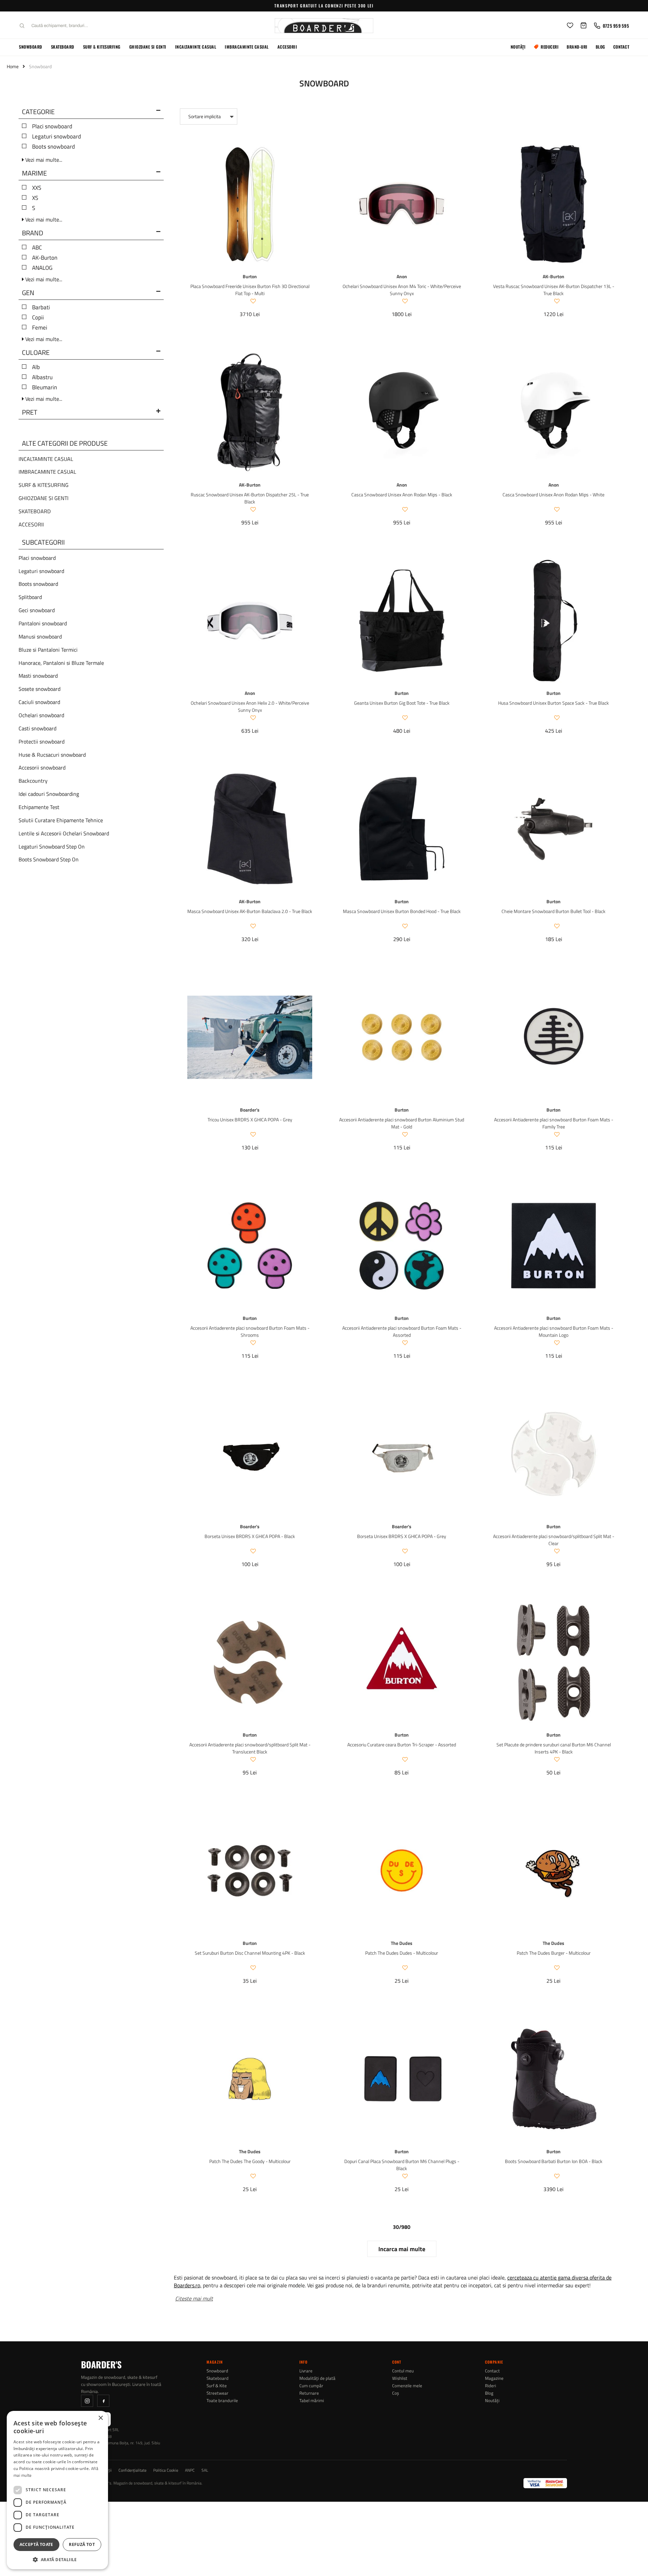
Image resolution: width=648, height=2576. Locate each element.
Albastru (42, 377)
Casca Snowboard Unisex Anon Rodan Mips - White (553, 495)
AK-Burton (45, 258)
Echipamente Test (39, 807)
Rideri (491, 2386)
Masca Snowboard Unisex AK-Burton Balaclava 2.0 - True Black (250, 911)
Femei (40, 328)
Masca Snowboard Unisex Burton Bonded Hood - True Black (402, 911)
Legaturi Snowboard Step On (52, 847)
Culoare (36, 353)
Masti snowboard (38, 676)
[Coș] (584, 26)
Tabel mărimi (312, 2401)
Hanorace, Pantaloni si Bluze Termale (61, 663)
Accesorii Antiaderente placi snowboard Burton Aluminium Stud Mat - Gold (402, 1123)
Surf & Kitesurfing (102, 47)
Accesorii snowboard (42, 767)
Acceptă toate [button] (36, 2544)
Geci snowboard (37, 610)
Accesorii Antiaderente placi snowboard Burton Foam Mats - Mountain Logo (554, 1331)
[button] (57, 2559)
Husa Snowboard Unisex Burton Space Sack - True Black (553, 703)
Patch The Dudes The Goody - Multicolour (250, 2161)
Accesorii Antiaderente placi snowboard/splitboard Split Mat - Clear (554, 1540)
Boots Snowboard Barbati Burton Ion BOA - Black (554, 2161)
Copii (38, 317)
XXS (37, 188)
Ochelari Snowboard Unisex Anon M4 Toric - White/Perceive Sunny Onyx (402, 290)
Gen (28, 293)
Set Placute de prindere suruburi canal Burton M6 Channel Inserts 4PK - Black (554, 1748)
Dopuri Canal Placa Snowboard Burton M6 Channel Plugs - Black (402, 2165)
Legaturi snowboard (57, 136)
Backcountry (33, 781)
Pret (30, 413)
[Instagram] (87, 2401)
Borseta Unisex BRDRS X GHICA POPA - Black (250, 1536)
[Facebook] (103, 2401)
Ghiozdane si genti (148, 47)
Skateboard (63, 47)
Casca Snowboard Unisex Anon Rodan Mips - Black (402, 495)
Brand (33, 234)
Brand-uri (577, 47)
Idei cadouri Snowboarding (49, 794)
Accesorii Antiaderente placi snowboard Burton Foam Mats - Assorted (402, 1331)
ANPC (190, 2470)
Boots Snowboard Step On (49, 859)
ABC (37, 248)
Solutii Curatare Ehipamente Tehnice (61, 820)
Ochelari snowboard (41, 715)
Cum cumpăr (311, 2386)
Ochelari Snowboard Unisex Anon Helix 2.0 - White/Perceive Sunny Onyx (250, 706)
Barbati (41, 307)
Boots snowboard (53, 147)
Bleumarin (45, 387)
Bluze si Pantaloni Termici (48, 650)
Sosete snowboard (39, 689)
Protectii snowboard (42, 741)
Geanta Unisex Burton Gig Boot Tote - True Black (402, 703)
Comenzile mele (407, 2386)
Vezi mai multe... (43, 160)
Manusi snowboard (40, 636)
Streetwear (218, 2393)
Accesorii (287, 47)
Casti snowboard (37, 728)
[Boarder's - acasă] (324, 26)
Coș (396, 2393)
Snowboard (31, 47)
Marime (34, 174)
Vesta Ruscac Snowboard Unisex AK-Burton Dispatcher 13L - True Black (554, 290)
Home (13, 66)
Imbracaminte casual (247, 47)
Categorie (38, 112)
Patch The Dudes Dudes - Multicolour (402, 1953)
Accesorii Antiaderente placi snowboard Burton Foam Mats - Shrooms (250, 1331)
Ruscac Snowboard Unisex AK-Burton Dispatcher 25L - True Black (250, 498)
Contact (621, 47)
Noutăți (518, 47)
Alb (36, 367)
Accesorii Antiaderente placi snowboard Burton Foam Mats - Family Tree (554, 1123)
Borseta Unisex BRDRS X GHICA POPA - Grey (402, 1536)
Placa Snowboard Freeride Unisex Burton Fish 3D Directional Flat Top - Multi (250, 290)
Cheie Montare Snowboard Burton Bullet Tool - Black (553, 911)
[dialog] (57, 2490)
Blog (600, 47)
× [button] (100, 2418)
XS (35, 198)
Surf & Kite (217, 2386)
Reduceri (550, 47)
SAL (205, 2470)
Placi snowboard (52, 126)
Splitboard (30, 597)
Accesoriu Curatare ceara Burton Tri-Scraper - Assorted (402, 1745)
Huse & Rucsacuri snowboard (52, 755)
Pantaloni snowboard (43, 623)
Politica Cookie (166, 2470)
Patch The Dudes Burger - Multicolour (554, 1953)
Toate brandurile (222, 2401)
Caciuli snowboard (39, 702)
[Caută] (22, 26)
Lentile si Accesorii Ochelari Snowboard (64, 833)
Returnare (309, 2393)
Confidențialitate (132, 2470)
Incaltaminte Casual (196, 47)
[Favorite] (570, 26)
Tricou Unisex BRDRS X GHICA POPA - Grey (250, 1120)
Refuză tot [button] (82, 2544)
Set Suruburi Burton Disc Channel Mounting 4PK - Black (250, 1953)
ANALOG (42, 268)
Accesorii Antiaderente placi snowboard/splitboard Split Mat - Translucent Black (250, 1748)
